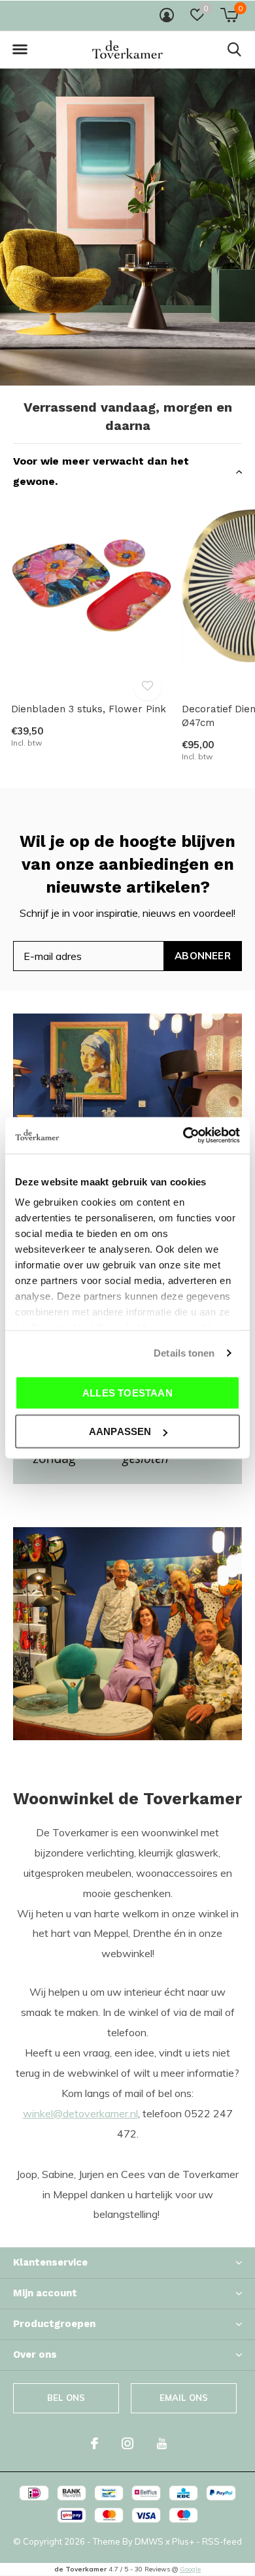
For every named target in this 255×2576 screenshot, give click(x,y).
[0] (229, 15)
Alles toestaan (127, 1392)
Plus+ (183, 2541)
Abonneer (203, 956)
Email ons (184, 2398)
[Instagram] (127, 2443)
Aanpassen (120, 1431)
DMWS (149, 2541)
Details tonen (184, 1353)
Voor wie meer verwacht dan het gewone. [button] (101, 471)
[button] (20, 50)
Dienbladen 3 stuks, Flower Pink (89, 709)
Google (190, 2569)
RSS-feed (222, 2541)
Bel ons (66, 2398)
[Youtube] (162, 2443)
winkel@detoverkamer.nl (80, 2113)
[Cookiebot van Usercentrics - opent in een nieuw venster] (183, 1136)
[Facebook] (94, 2443)
